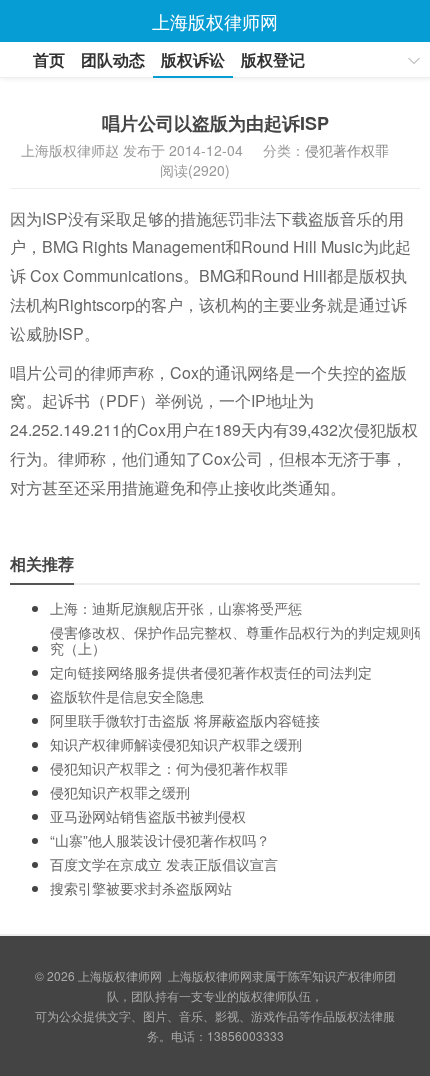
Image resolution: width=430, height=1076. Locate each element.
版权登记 (273, 59)
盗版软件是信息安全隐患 (127, 696)
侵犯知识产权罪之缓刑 (120, 792)
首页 (49, 59)
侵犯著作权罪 (347, 150)
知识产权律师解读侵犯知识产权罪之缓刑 (176, 744)
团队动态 (113, 59)
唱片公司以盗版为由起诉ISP (215, 123)
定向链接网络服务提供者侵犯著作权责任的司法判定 (211, 672)
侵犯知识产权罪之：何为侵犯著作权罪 (169, 768)
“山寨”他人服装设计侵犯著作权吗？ (160, 840)
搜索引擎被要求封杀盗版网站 (141, 888)
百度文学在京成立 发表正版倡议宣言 (164, 864)
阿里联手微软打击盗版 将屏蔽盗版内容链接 (185, 720)
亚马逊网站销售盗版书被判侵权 (148, 816)
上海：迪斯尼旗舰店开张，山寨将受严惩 (176, 608)
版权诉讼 (193, 59)
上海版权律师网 (120, 975)
